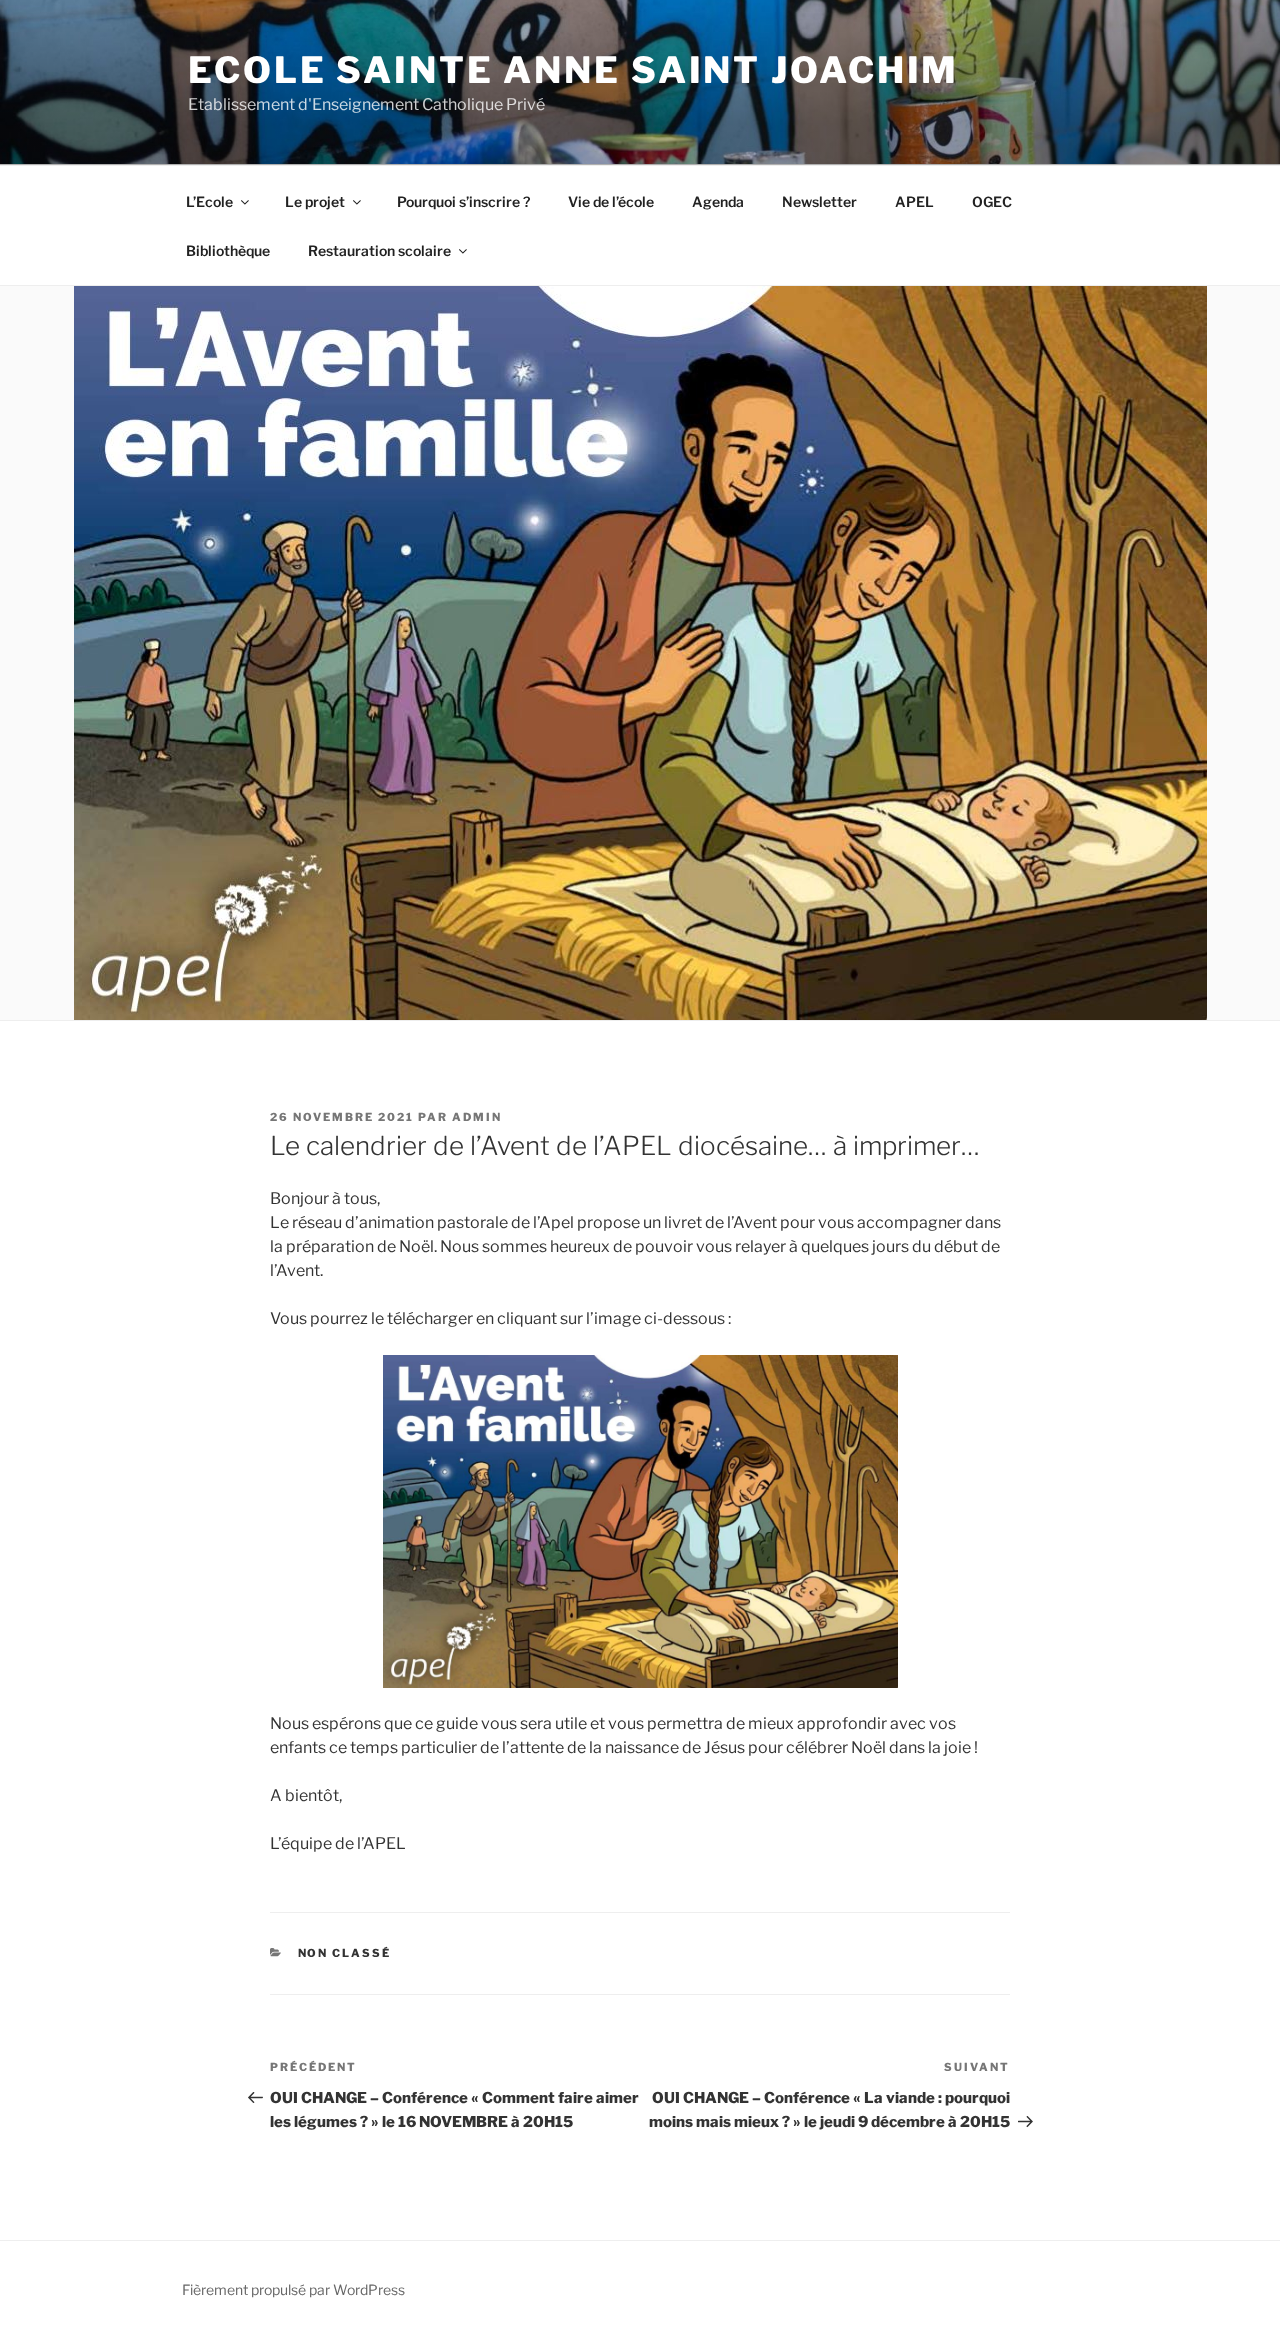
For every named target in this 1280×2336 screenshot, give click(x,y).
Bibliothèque (228, 250)
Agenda (718, 201)
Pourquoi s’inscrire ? (463, 201)
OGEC (992, 201)
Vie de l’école (611, 201)
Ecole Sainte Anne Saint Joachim (573, 70)
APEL (914, 201)
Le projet (315, 201)
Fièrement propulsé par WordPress (293, 2289)
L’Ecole (209, 201)
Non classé (345, 1953)
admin (477, 1117)
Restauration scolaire (379, 250)
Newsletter (819, 201)
